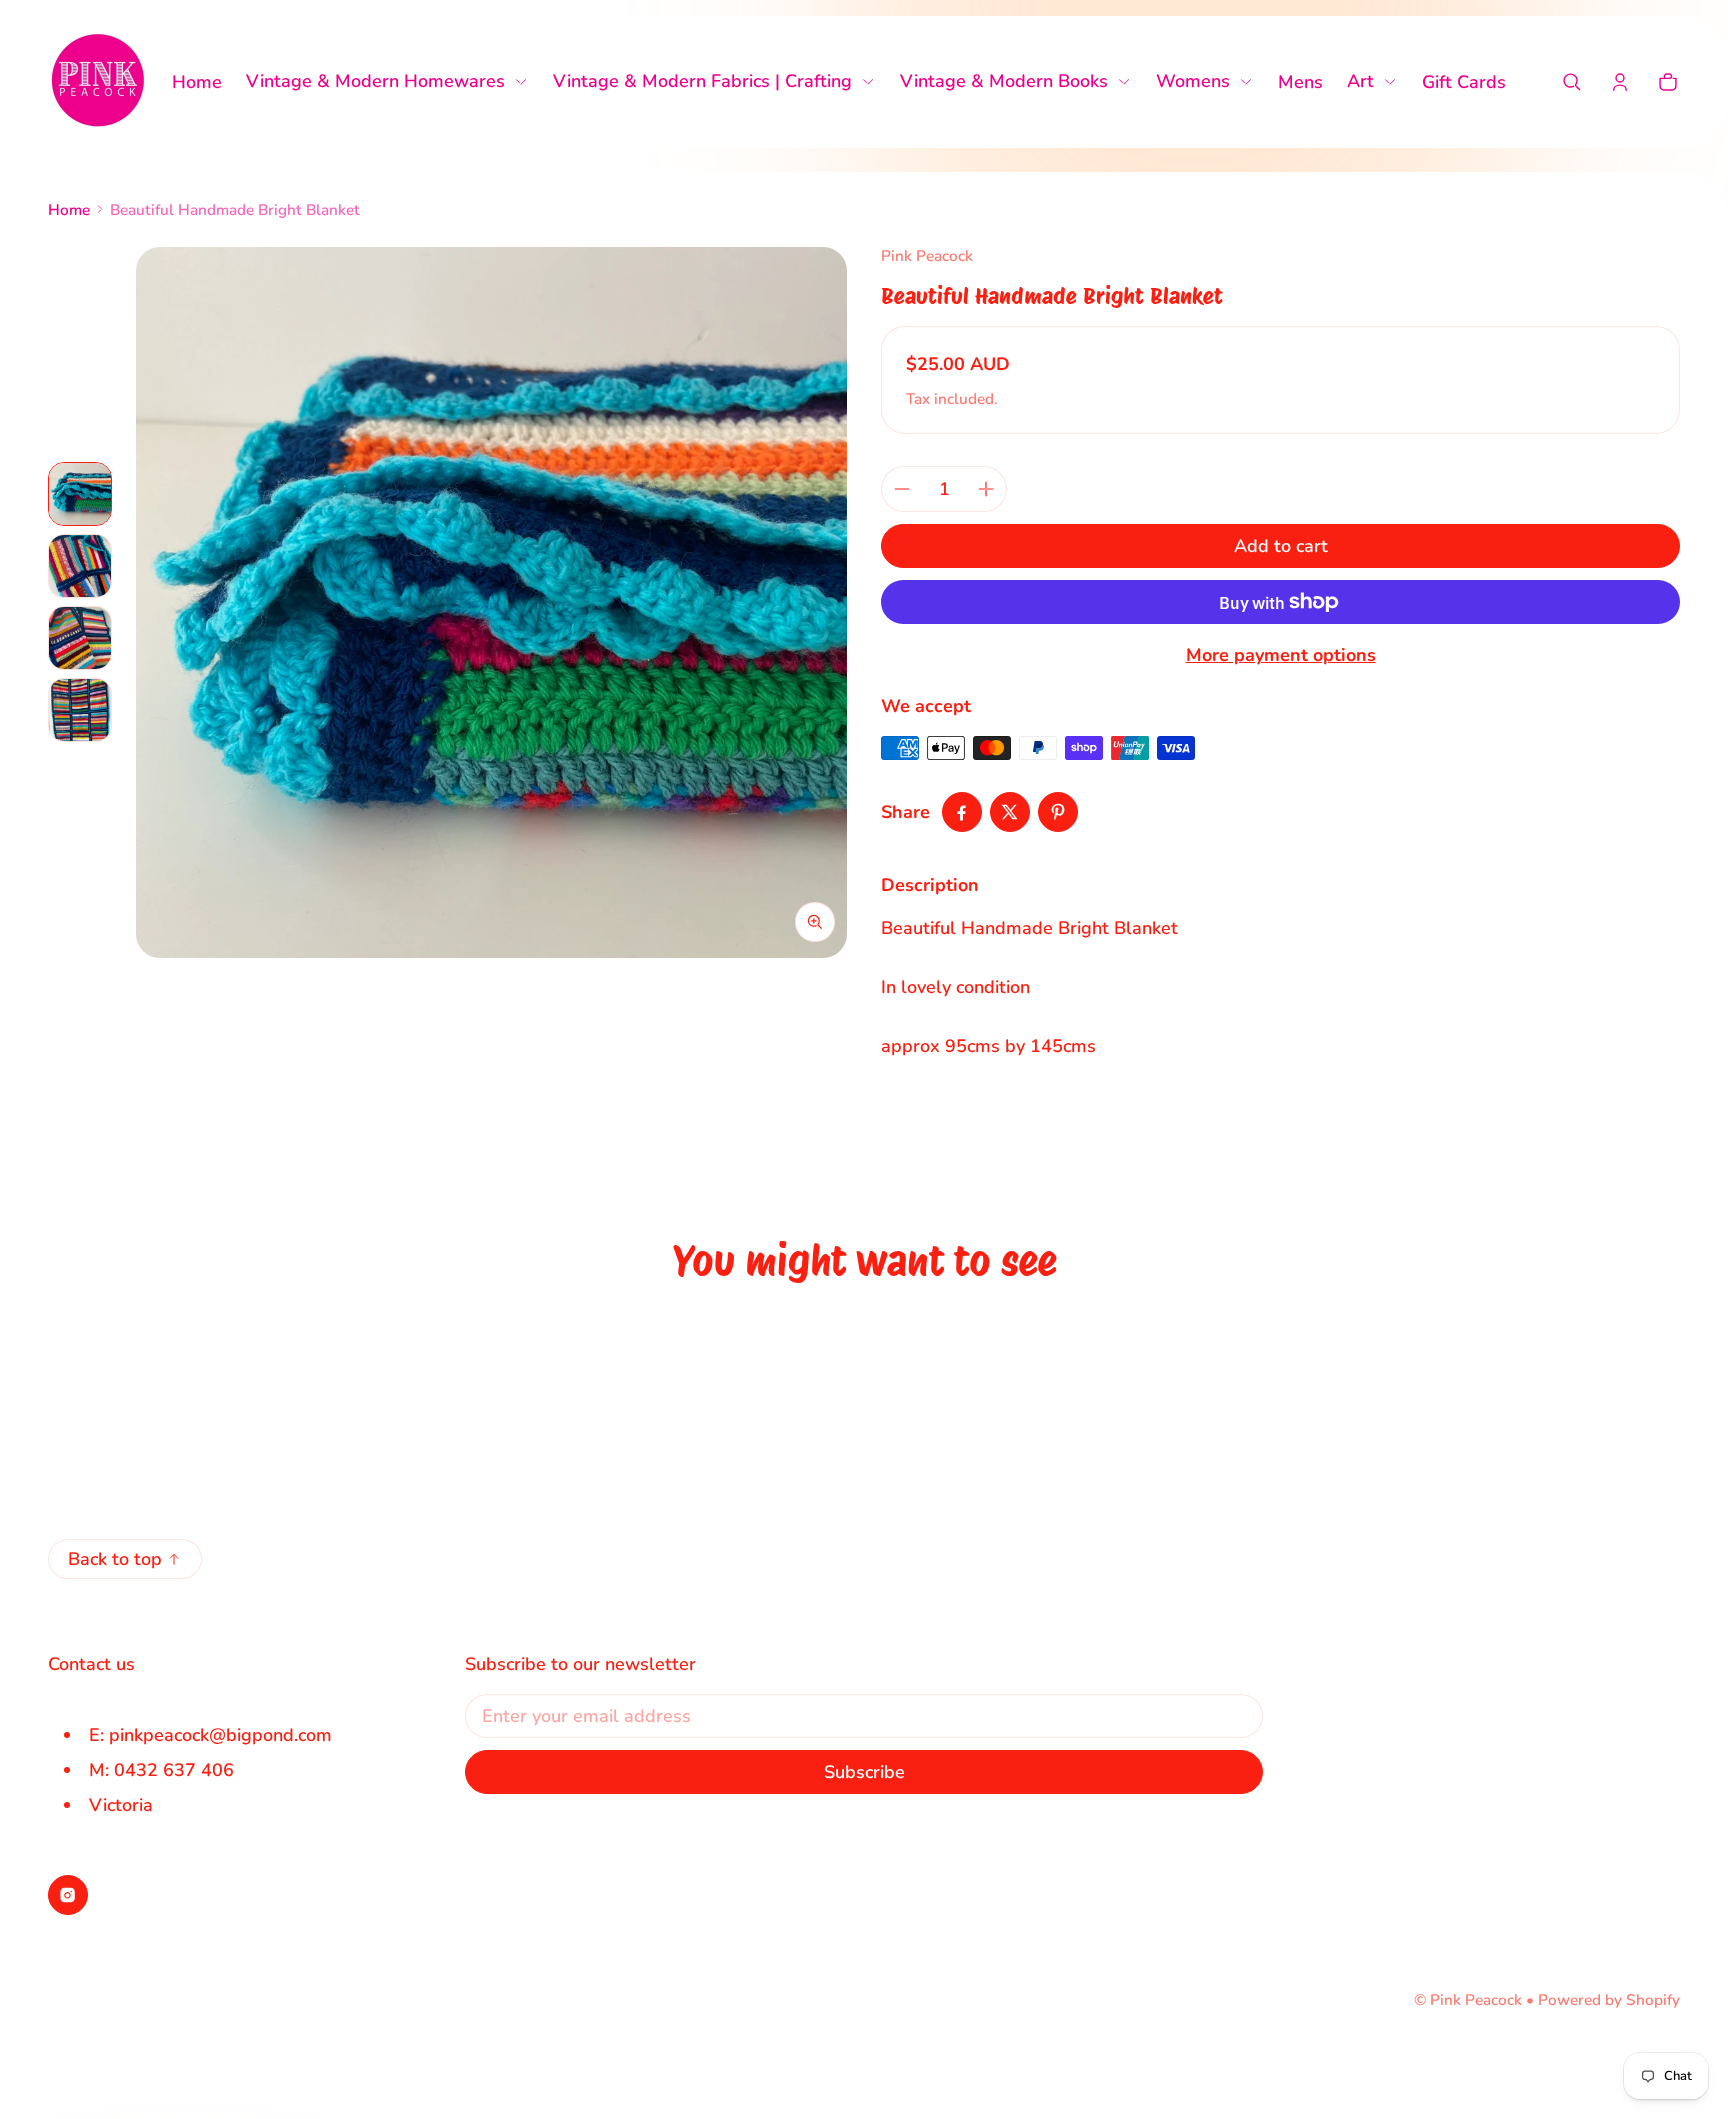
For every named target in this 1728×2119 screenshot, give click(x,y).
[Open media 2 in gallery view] (80, 566)
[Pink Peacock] (98, 82)
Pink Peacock (1476, 2000)
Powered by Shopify (1609, 2000)
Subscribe (864, 1772)
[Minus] (902, 489)
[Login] (1620, 82)
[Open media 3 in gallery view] (80, 638)
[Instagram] (68, 1895)
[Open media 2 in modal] (491, 602)
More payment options (1281, 655)
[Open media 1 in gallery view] (80, 494)
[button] (1572, 82)
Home (69, 210)
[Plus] (986, 489)
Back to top (115, 1559)
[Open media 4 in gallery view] (80, 710)
